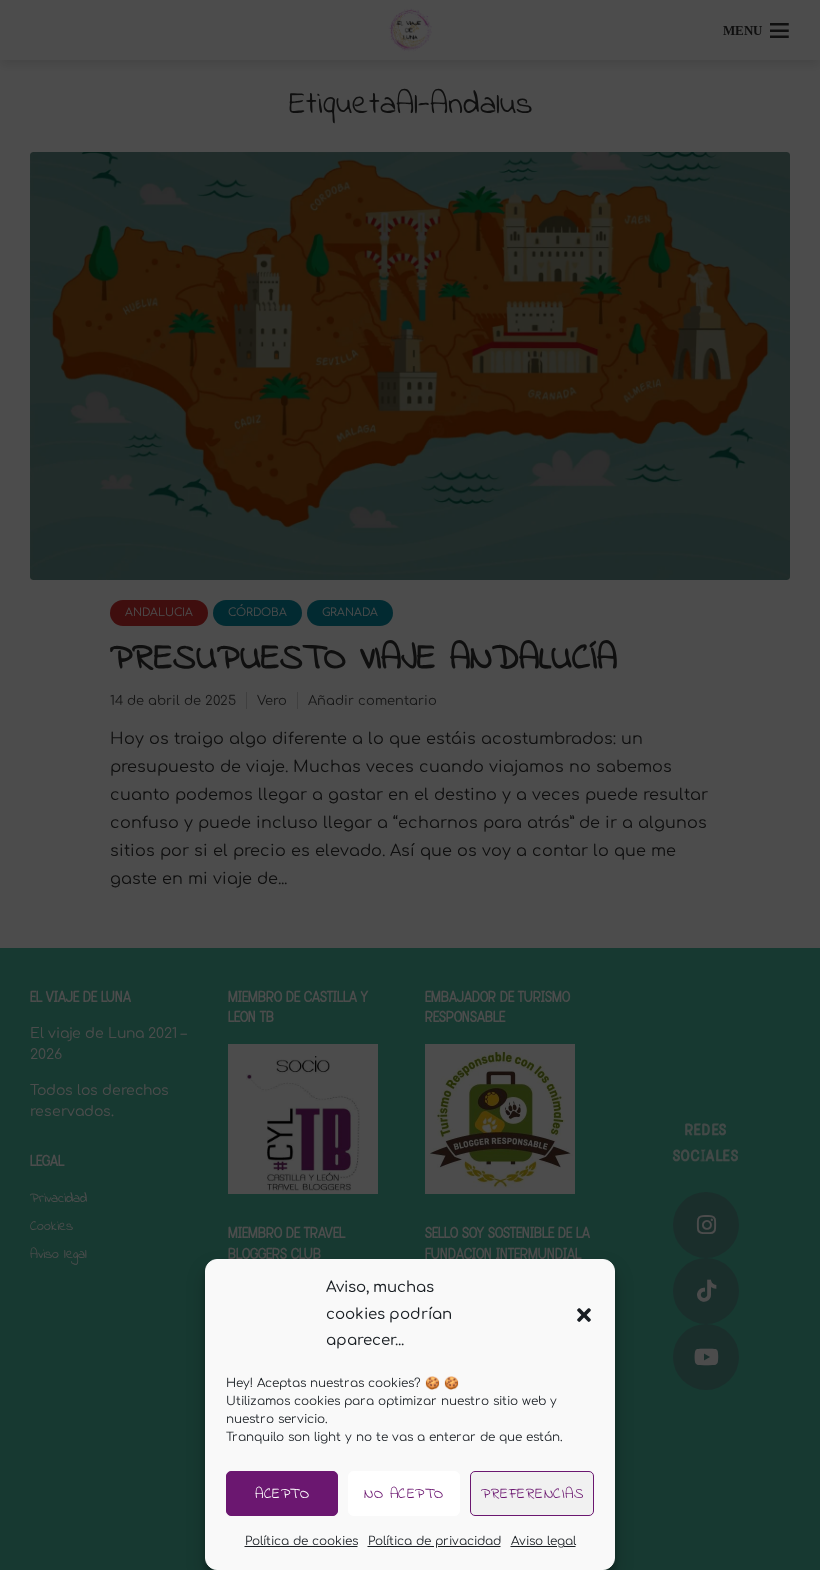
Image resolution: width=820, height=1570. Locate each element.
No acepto (404, 1494)
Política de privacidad (434, 1541)
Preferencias (532, 1494)
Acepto (282, 1494)
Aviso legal (543, 1541)
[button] (584, 1315)
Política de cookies (301, 1541)
